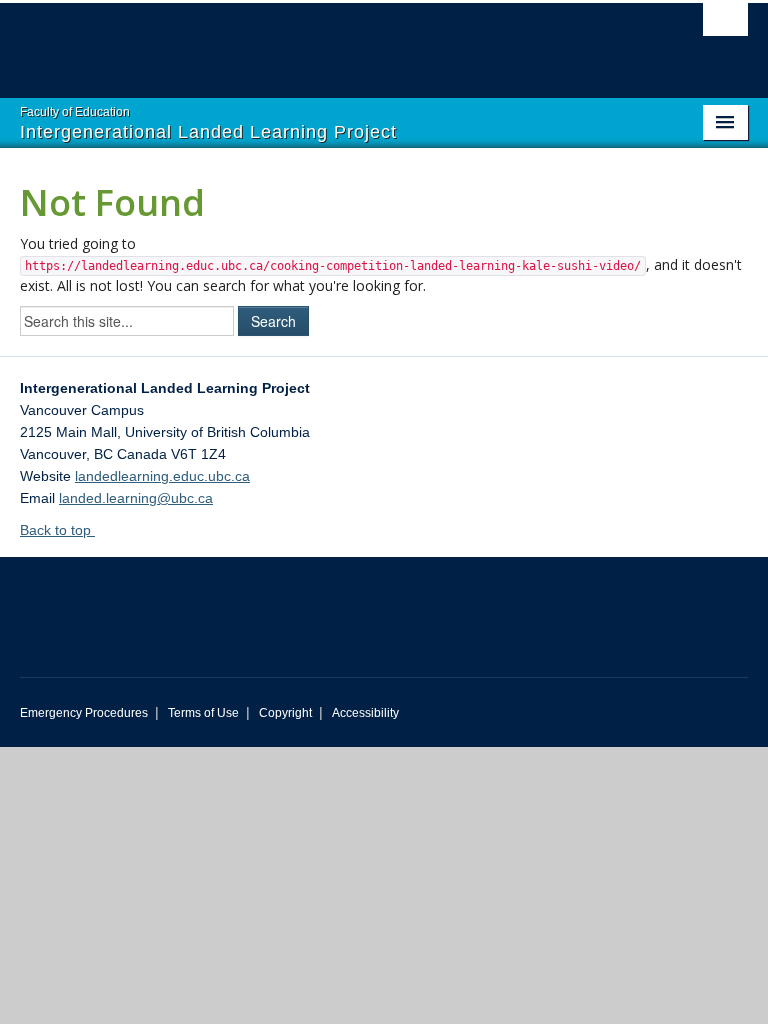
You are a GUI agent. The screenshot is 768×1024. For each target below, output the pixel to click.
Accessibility (365, 713)
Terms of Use (203, 713)
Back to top (57, 530)
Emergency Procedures (84, 713)
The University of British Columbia (329, 41)
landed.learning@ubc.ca (136, 498)
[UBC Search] (725, 25)
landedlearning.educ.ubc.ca (162, 476)
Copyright (285, 713)
